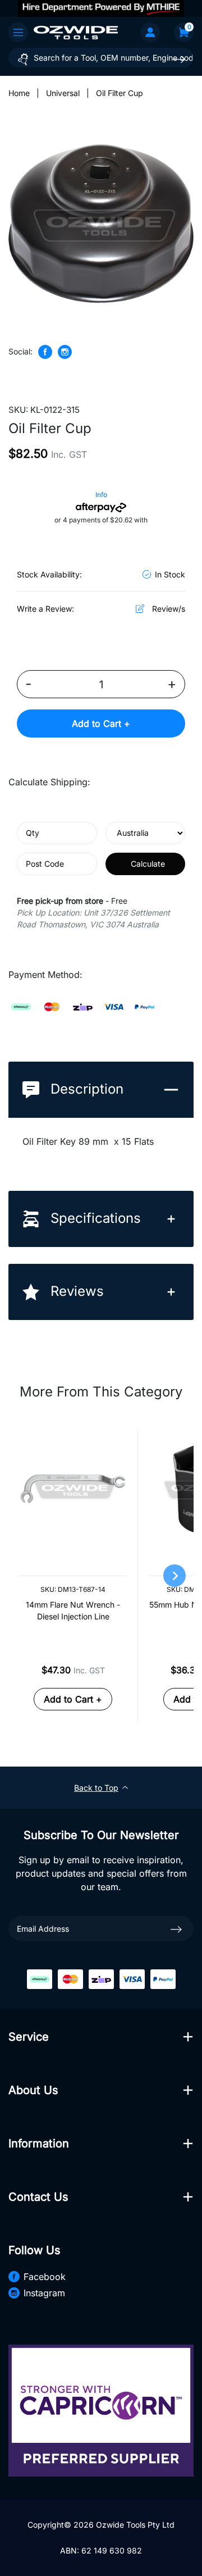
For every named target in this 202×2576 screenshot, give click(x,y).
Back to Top (96, 1788)
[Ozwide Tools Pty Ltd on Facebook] (45, 352)
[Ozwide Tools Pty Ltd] (76, 32)
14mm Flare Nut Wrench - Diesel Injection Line (73, 1610)
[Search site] (179, 59)
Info (101, 495)
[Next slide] (175, 1576)
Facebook (45, 2277)
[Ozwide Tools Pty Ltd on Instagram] (65, 352)
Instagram (44, 2293)
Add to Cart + (101, 723)
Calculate (148, 864)
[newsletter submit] (176, 1928)
